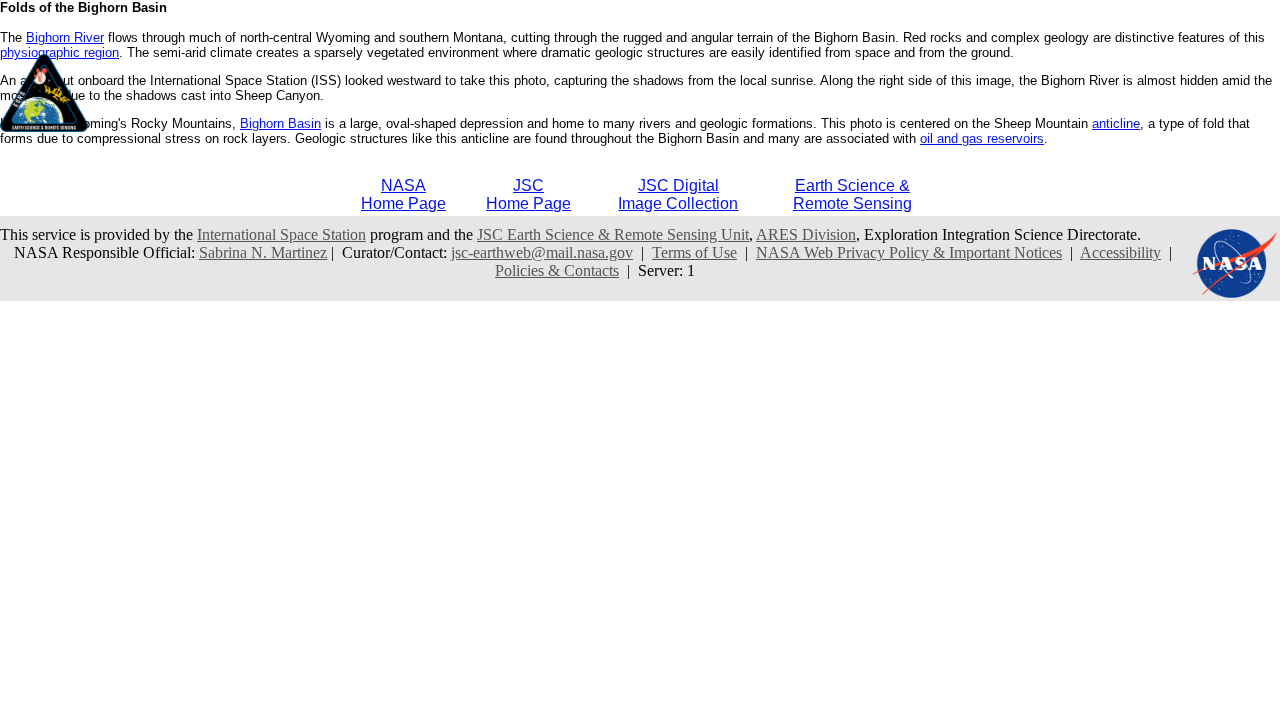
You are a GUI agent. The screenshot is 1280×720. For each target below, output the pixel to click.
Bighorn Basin (280, 123)
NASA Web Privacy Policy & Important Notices (909, 252)
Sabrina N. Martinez (263, 252)
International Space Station (281, 234)
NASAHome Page (403, 194)
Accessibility (1120, 252)
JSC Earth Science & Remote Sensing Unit (613, 234)
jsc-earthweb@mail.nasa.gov (542, 252)
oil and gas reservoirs (982, 138)
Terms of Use (694, 252)
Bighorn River (65, 37)
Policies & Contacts (557, 270)
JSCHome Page (528, 194)
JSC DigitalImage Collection (678, 194)
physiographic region (59, 52)
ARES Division (806, 234)
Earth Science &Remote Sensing (852, 194)
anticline (1116, 123)
